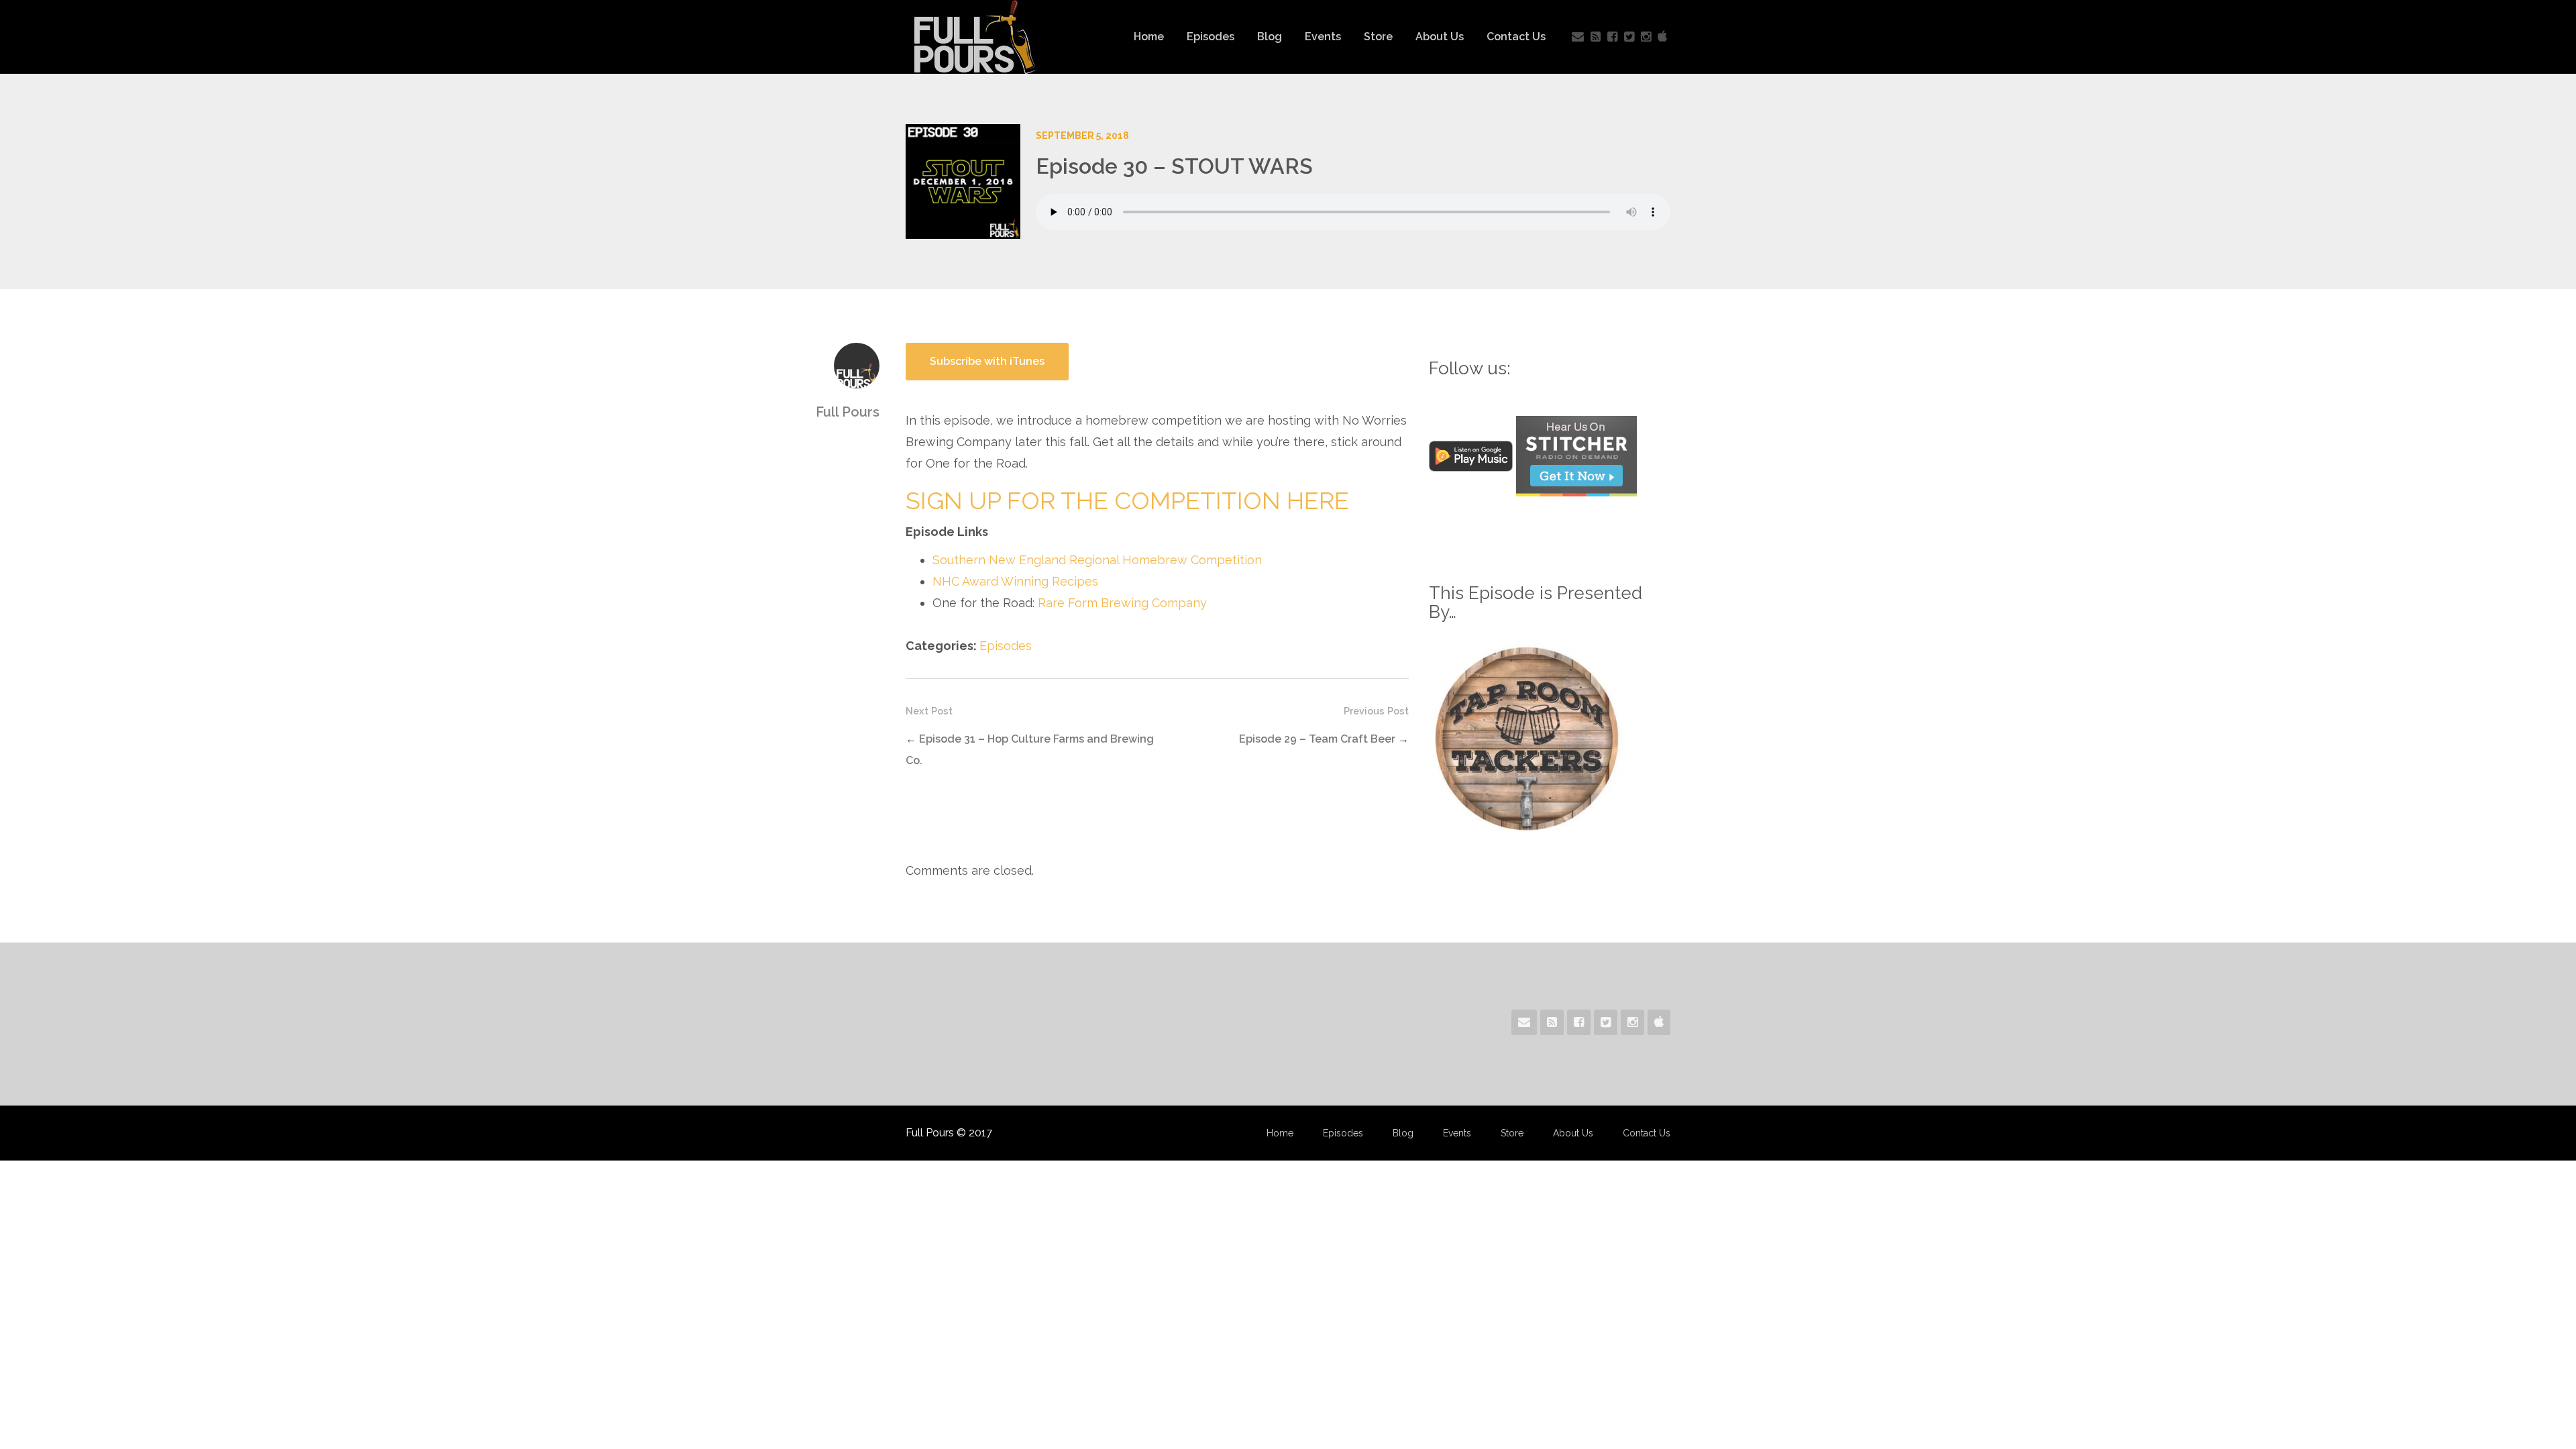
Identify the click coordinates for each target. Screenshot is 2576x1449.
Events (1323, 37)
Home (1149, 37)
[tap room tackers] (1527, 737)
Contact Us (1516, 37)
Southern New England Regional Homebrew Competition (1097, 560)
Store (1378, 37)
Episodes (1211, 37)
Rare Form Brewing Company (1122, 603)
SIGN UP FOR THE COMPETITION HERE (1127, 500)
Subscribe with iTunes (987, 361)
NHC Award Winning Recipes (1015, 581)
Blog (1270, 37)
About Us (1440, 37)
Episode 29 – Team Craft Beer (1317, 739)
